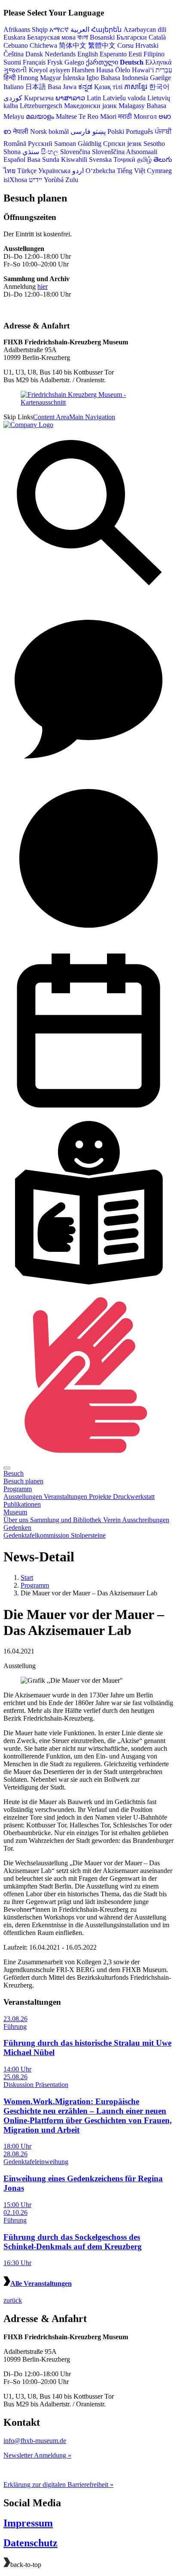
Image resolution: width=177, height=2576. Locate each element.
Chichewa (43, 45)
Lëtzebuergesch (41, 106)
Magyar (50, 78)
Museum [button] (15, 1512)
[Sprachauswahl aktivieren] (88, 769)
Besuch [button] (14, 1473)
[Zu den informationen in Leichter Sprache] (88, 1286)
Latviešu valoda (124, 98)
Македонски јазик (90, 106)
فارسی (81, 132)
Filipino (154, 54)
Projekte (101, 1497)
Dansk (34, 54)
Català (157, 37)
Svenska (100, 159)
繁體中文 (102, 45)
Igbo (93, 78)
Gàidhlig (90, 144)
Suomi (12, 62)
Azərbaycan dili (145, 29)
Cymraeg (159, 171)
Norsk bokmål (49, 132)
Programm (35, 1585)
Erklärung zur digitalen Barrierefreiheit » (58, 2485)
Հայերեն (106, 29)
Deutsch (132, 62)
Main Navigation (92, 417)
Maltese (66, 116)
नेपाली (21, 132)
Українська (54, 171)
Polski (116, 132)
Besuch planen (23, 1481)
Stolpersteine (88, 1535)
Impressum (28, 2523)
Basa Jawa (62, 87)
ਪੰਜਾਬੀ (163, 132)
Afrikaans (17, 29)
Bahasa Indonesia (124, 78)
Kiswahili (74, 159)
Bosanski (102, 37)
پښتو (99, 132)
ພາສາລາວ (70, 98)
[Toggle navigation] (7, 1468)
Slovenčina (75, 152)
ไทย (9, 171)
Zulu (72, 180)
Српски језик (122, 144)
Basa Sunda (43, 159)
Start (27, 1577)
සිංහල (50, 152)
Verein (113, 1520)
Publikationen (22, 1504)
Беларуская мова (51, 37)
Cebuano (16, 45)
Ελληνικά (158, 62)
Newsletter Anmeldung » (37, 2455)
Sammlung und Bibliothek (67, 1520)
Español (14, 159)
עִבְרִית (164, 70)
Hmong (28, 78)
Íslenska (74, 78)
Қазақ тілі (108, 87)
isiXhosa (15, 180)
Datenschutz (31, 2543)
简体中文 (73, 45)
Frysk (55, 62)
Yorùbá (54, 180)
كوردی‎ (13, 98)
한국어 (159, 87)
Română (15, 144)
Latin (94, 98)
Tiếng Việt (131, 171)
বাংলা (83, 37)
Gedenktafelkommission (37, 1535)
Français (34, 62)
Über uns (17, 1520)
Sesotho (154, 144)
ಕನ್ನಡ (85, 87)
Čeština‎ (14, 54)
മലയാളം (40, 116)
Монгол (145, 116)
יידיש (35, 180)
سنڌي (31, 152)
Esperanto (113, 54)
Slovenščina (108, 152)
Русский (40, 144)
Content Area (51, 417)
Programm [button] (18, 1489)
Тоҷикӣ (124, 159)
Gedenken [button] (17, 1528)
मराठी (125, 116)
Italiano (14, 87)
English (88, 54)
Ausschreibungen (146, 1520)
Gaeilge (160, 78)
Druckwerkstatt (134, 1497)
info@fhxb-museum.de (35, 2441)
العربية (80, 29)
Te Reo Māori (98, 116)
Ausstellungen (24, 1497)
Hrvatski (147, 45)
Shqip (40, 29)
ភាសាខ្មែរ (136, 87)
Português (139, 132)
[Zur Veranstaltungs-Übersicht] (88, 1113)
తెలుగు (163, 159)
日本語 (36, 87)
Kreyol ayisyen (49, 70)
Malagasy (132, 106)
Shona (12, 152)
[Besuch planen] (88, 941)
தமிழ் (144, 159)
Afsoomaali (142, 152)
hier (43, 286)
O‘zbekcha (100, 171)
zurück (13, 2300)
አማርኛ (59, 29)
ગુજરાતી (15, 70)
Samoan (65, 144)
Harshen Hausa (93, 70)
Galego (74, 62)
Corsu (125, 45)
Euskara (14, 37)
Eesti (135, 54)
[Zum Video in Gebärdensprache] (88, 1458)
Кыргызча (39, 98)
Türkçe (27, 171)
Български (132, 37)
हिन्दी (10, 78)
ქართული (102, 62)
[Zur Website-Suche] (88, 597)
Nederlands (60, 54)
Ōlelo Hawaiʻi (134, 70)
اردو (78, 171)
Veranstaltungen (66, 1497)
